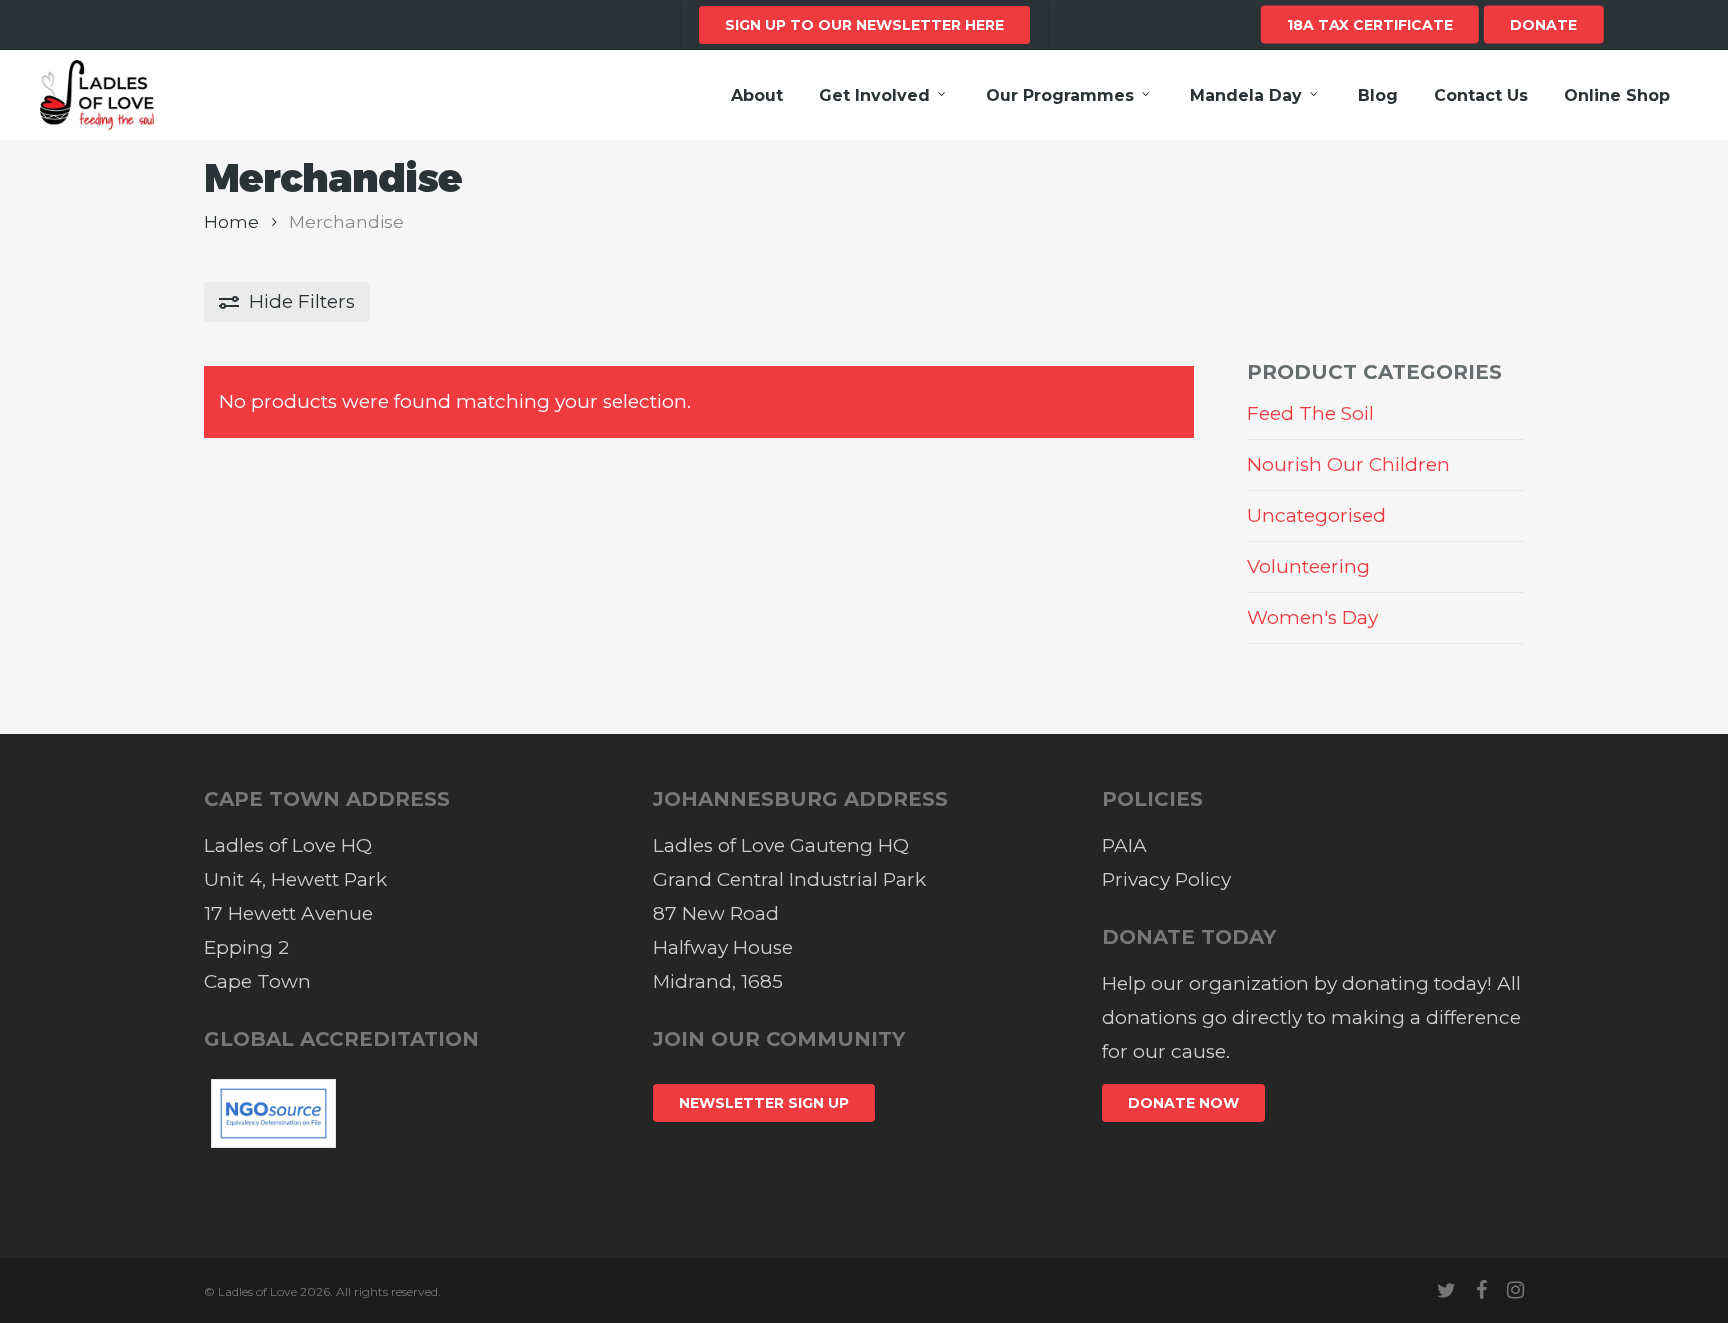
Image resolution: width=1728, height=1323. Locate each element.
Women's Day (1312, 617)
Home (231, 221)
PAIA (1124, 845)
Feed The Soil (1310, 413)
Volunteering (1308, 566)
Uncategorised (1316, 515)
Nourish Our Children (1348, 464)
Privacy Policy (1166, 879)
